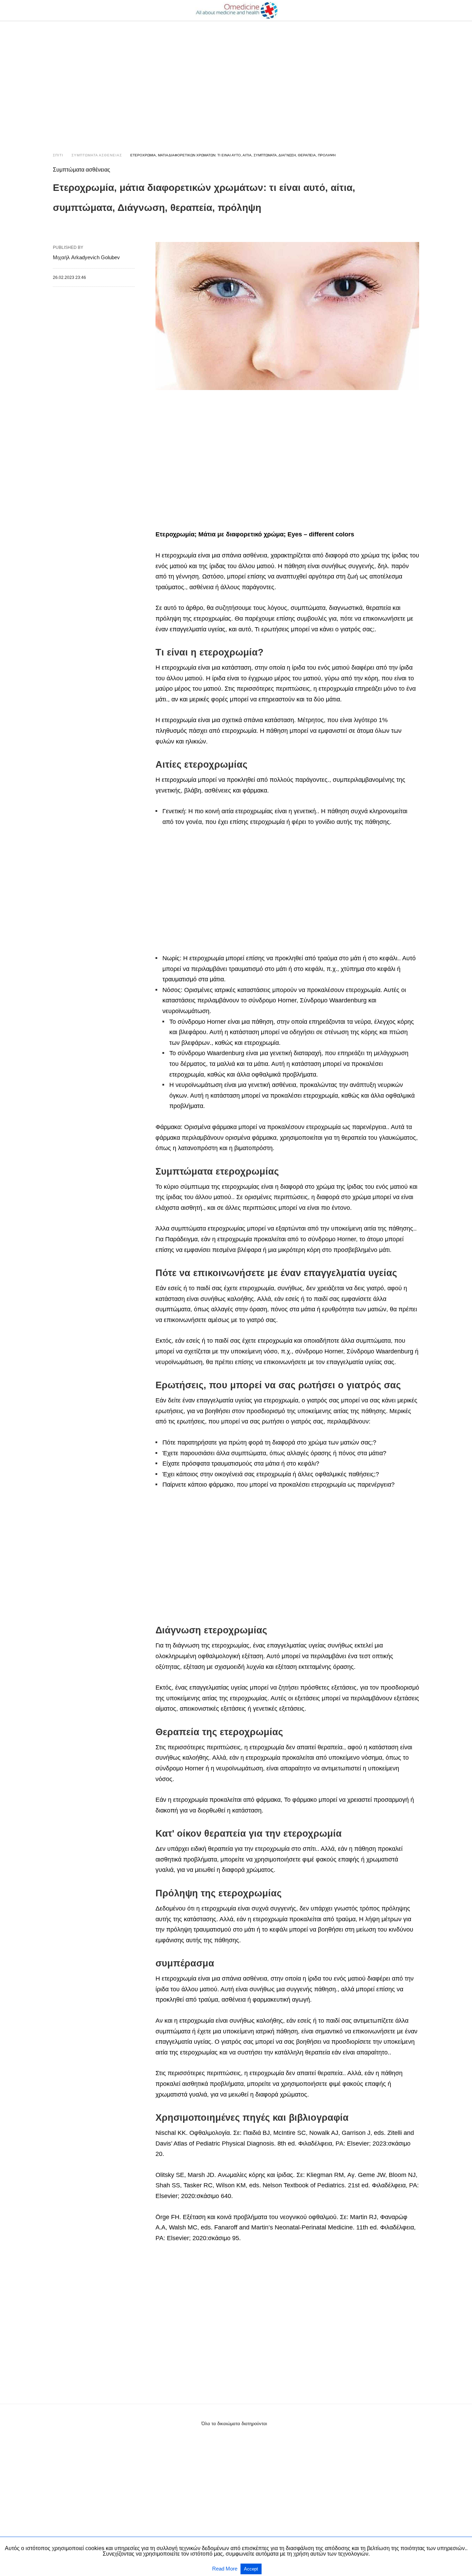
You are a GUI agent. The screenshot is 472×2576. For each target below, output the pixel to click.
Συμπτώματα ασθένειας (97, 155)
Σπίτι (58, 155)
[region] (236, 80)
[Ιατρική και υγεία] (236, 10)
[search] (416, 11)
